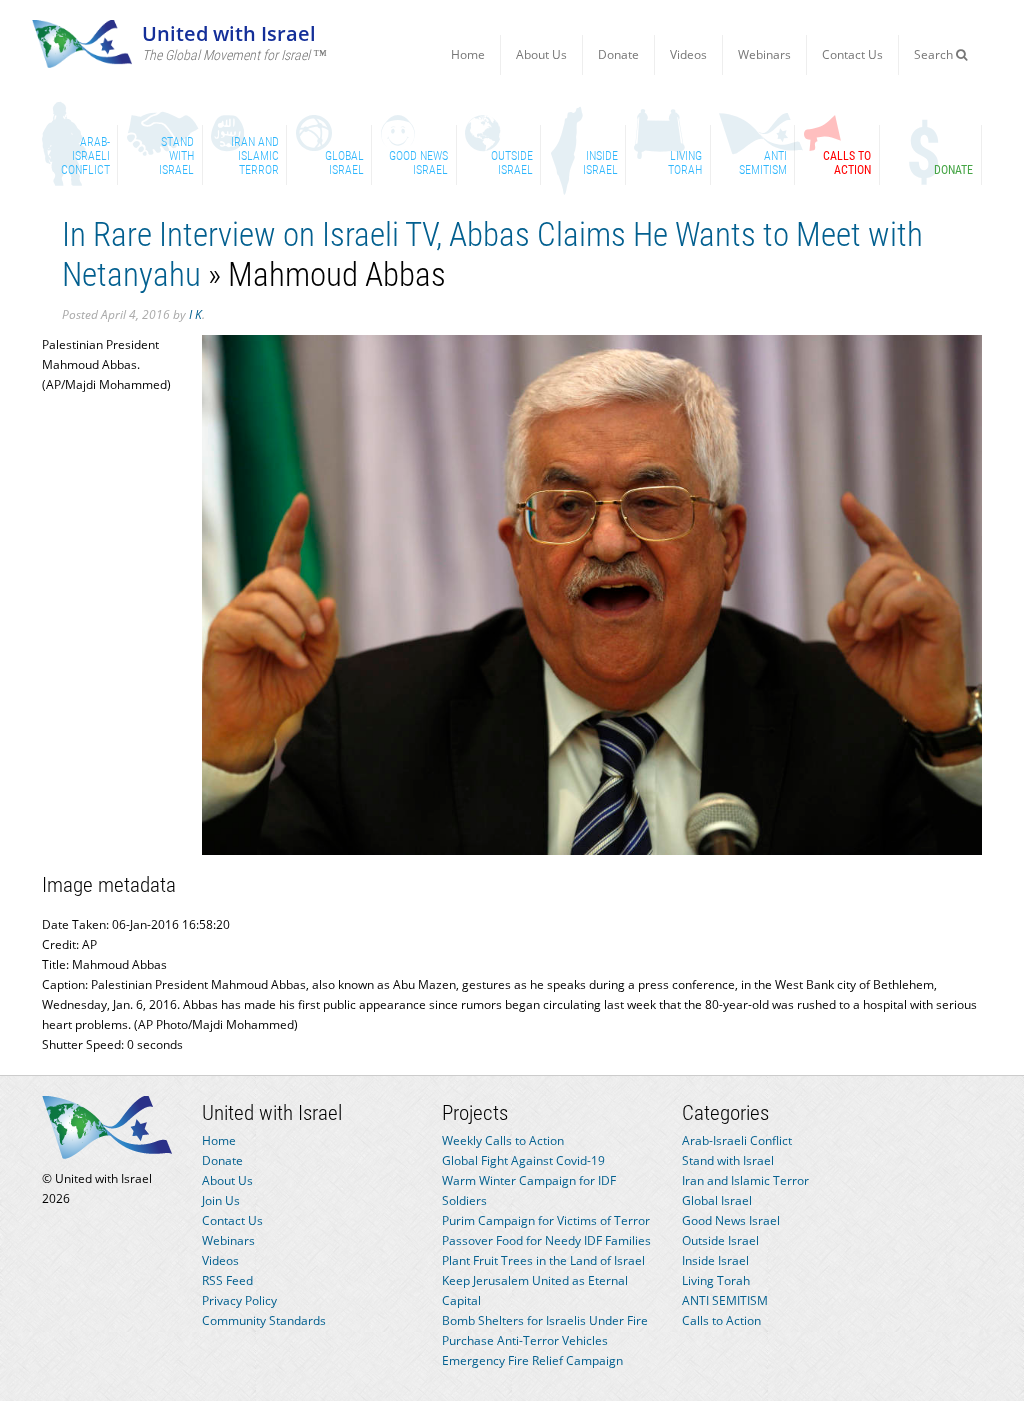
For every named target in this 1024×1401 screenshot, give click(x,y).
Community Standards (264, 1320)
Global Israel (717, 1200)
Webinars (764, 54)
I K (195, 314)
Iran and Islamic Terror (745, 1180)
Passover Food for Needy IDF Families (546, 1240)
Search (935, 54)
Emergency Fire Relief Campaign (532, 1360)
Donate (618, 54)
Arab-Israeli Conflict (737, 1140)
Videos (688, 54)
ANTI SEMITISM (725, 1300)
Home (468, 54)
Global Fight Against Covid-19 (523, 1160)
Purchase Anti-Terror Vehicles (525, 1340)
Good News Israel (731, 1220)
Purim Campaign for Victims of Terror (546, 1220)
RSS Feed (227, 1280)
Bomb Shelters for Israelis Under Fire (545, 1320)
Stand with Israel (728, 1160)
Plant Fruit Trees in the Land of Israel (543, 1260)
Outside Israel (720, 1240)
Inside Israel (715, 1260)
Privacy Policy (239, 1300)
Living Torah (716, 1280)
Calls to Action (721, 1320)
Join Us (221, 1200)
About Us (541, 54)
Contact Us (852, 54)
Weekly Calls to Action (503, 1140)
